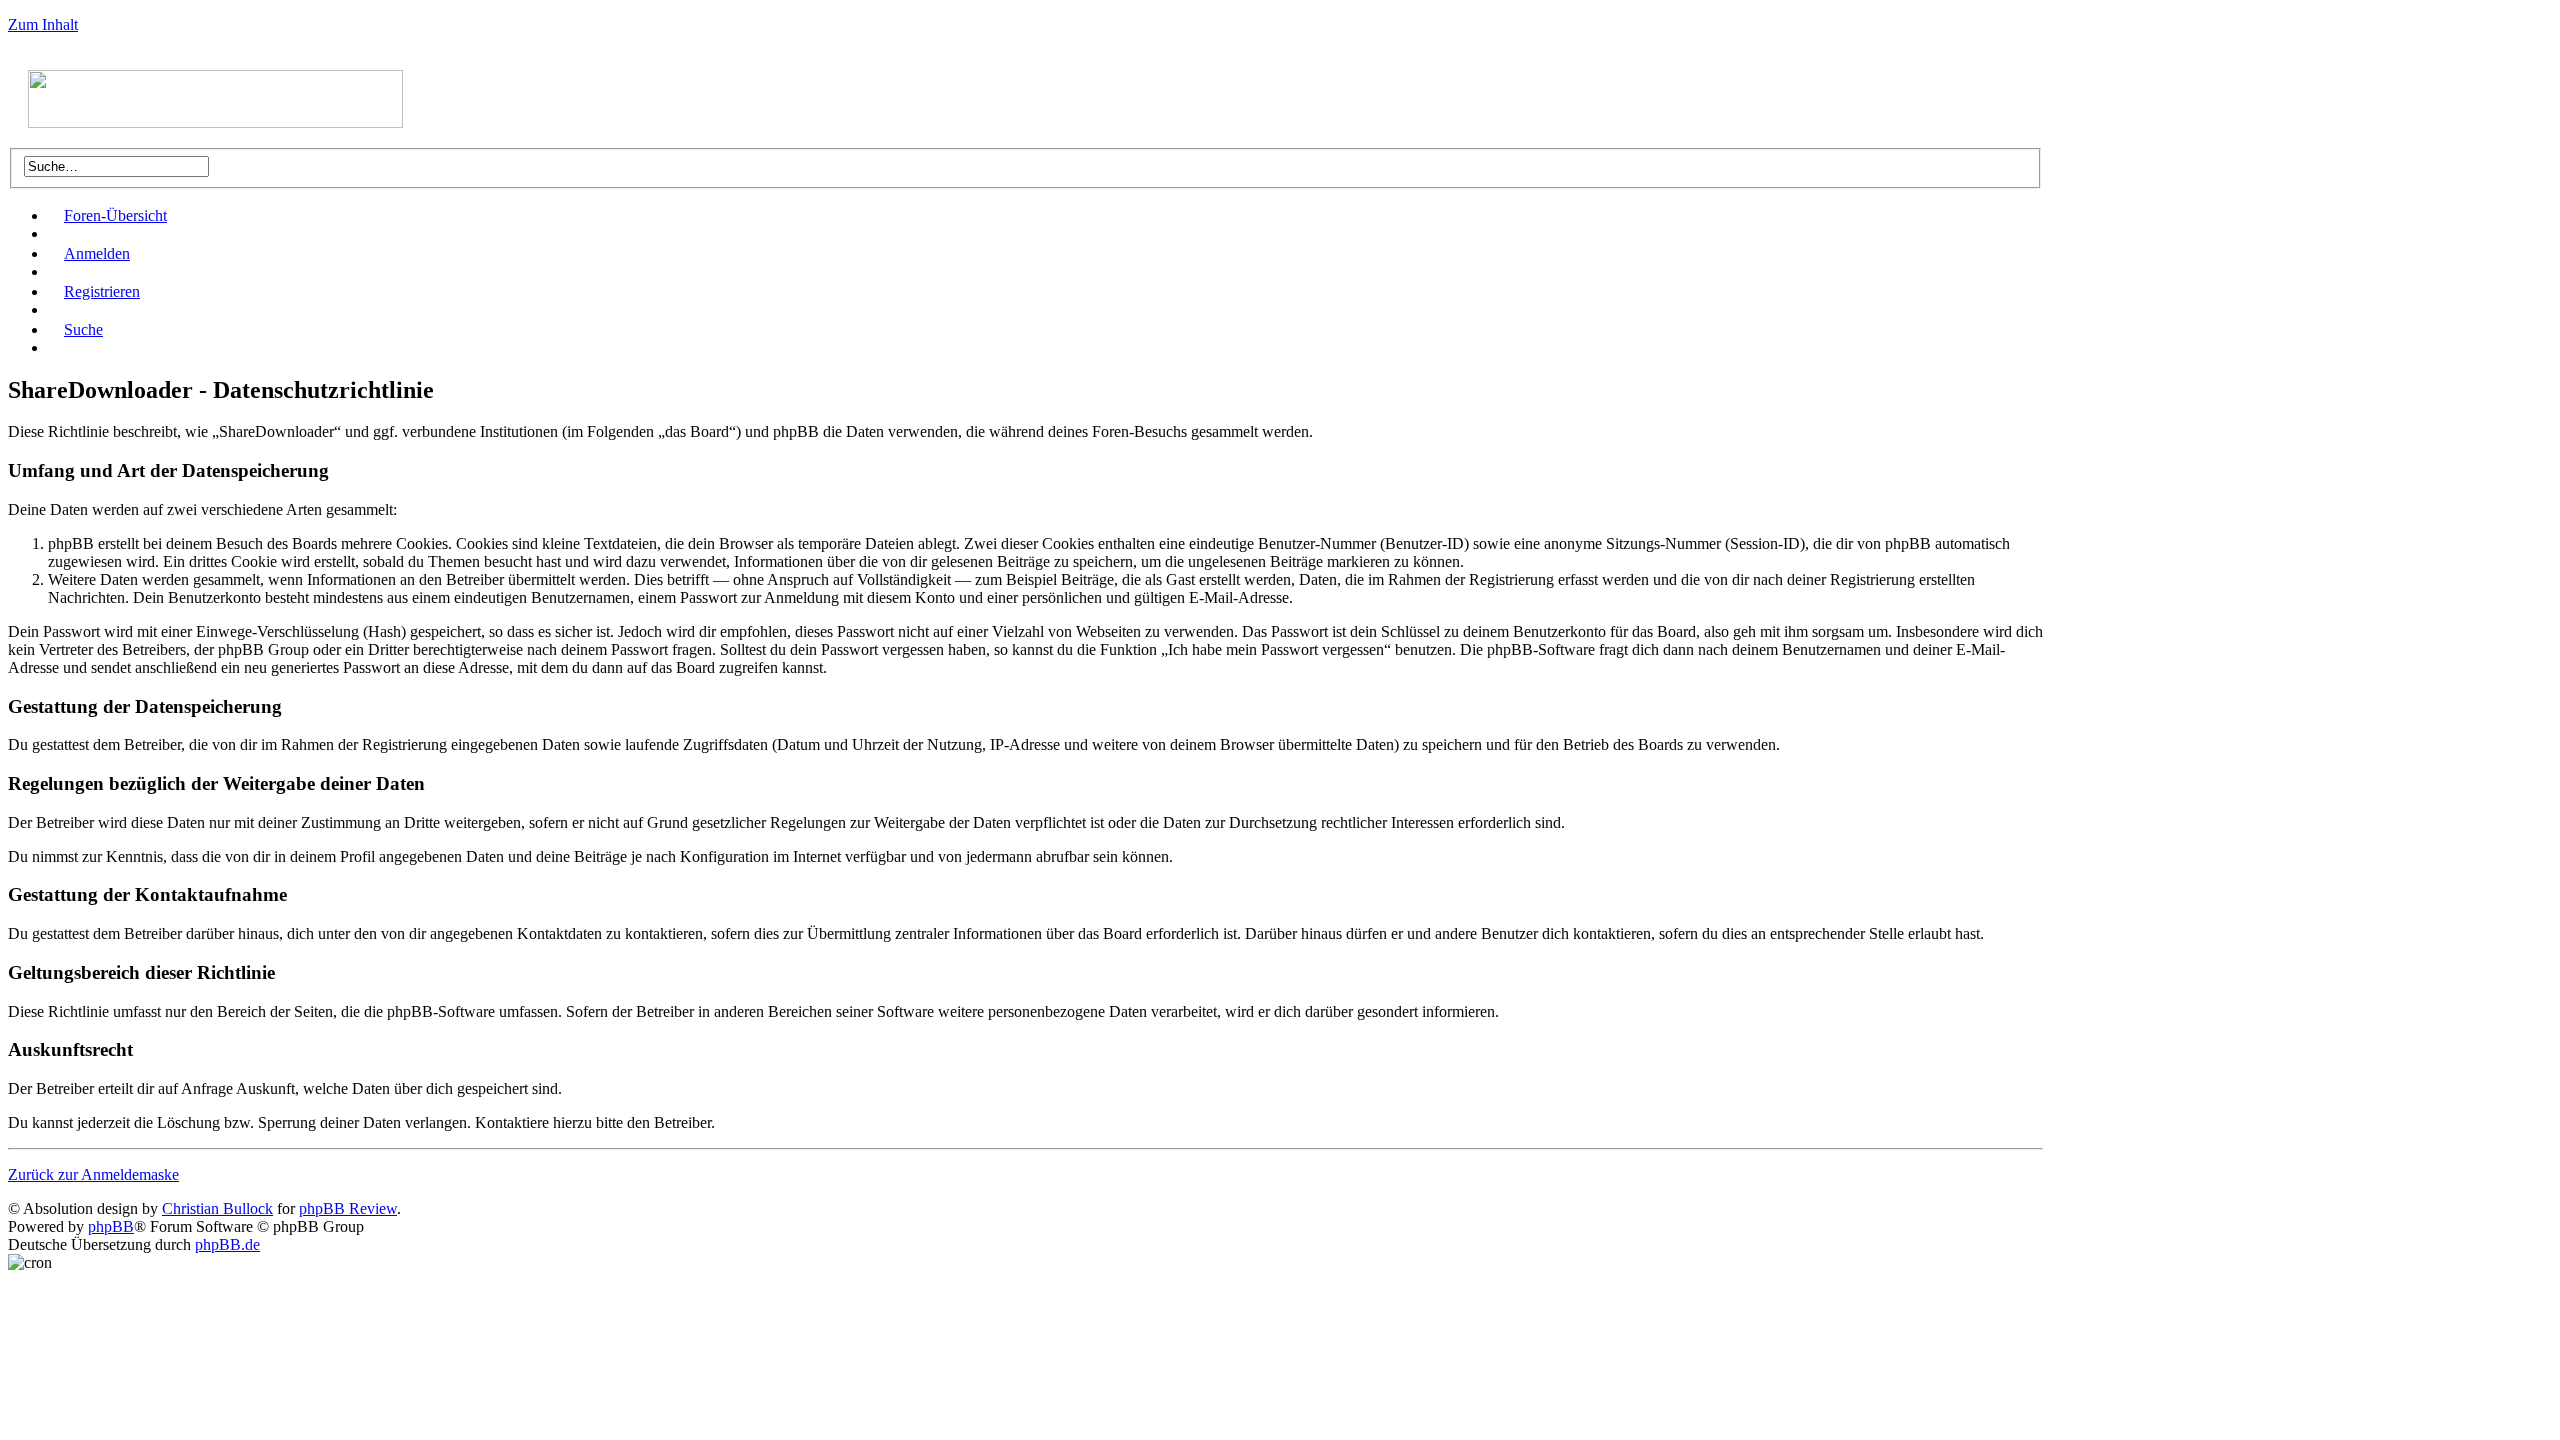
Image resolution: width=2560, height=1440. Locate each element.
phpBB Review (348, 1208)
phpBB (111, 1226)
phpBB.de (227, 1244)
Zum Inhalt (43, 24)
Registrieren (102, 291)
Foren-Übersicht (115, 215)
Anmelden (97, 253)
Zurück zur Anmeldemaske (93, 1174)
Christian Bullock (217, 1208)
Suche (83, 329)
